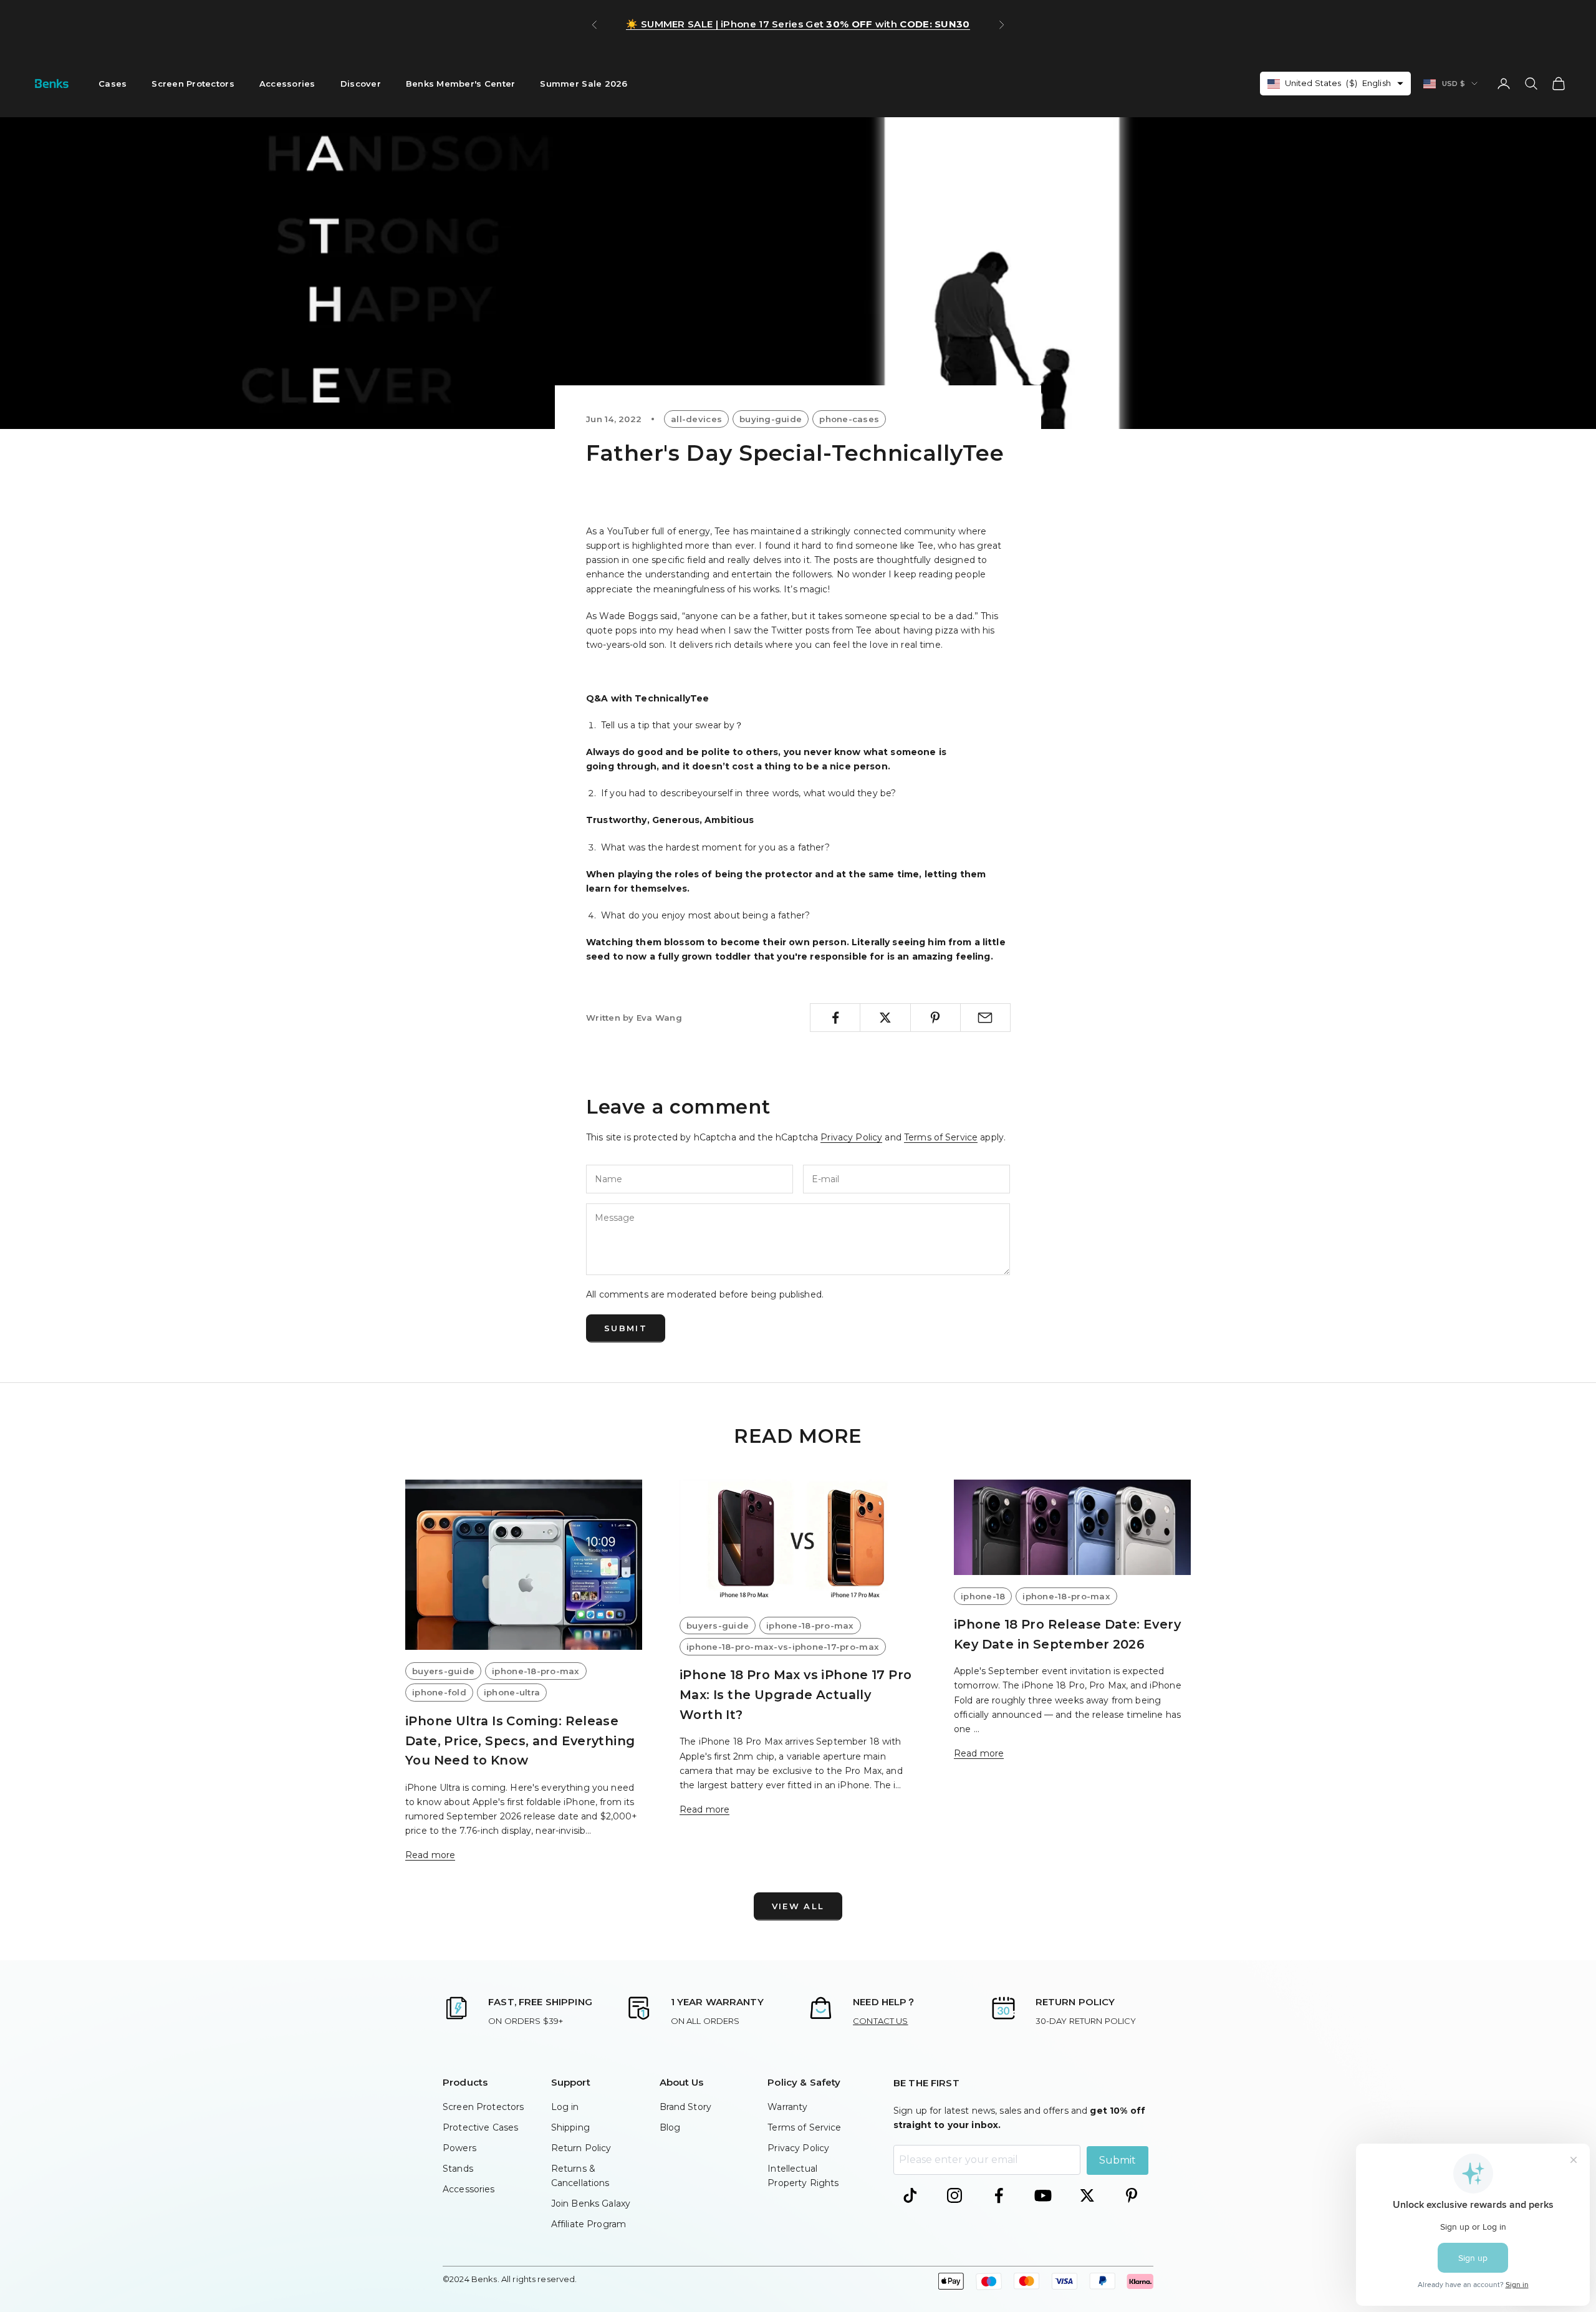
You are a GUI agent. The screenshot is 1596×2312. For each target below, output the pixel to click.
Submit (626, 1328)
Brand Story (686, 2107)
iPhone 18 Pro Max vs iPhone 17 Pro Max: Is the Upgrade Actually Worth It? (796, 1694)
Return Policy (581, 2148)
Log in (565, 2107)
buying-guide (771, 419)
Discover (361, 84)
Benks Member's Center (461, 84)
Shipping (570, 2127)
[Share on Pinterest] (935, 1018)
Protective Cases (480, 2127)
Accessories (287, 84)
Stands (458, 2169)
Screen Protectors (193, 84)
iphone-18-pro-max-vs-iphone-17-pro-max (783, 1647)
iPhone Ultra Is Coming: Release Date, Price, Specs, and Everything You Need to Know (520, 1741)
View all (798, 1906)
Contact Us (880, 2021)
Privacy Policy (851, 1137)
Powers (459, 2148)
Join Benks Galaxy (591, 2204)
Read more (430, 1855)
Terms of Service (941, 1137)
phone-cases (849, 419)
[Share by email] (985, 1018)
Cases (113, 84)
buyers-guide (443, 1671)
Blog (670, 2127)
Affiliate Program (589, 2224)
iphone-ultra (512, 1692)
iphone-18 (983, 1596)
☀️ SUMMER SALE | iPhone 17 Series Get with (798, 24)
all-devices (696, 419)
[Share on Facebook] (835, 1018)
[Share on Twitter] (885, 1018)
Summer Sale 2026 (584, 84)
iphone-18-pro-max (536, 1671)
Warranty (787, 2107)
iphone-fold (439, 1692)
